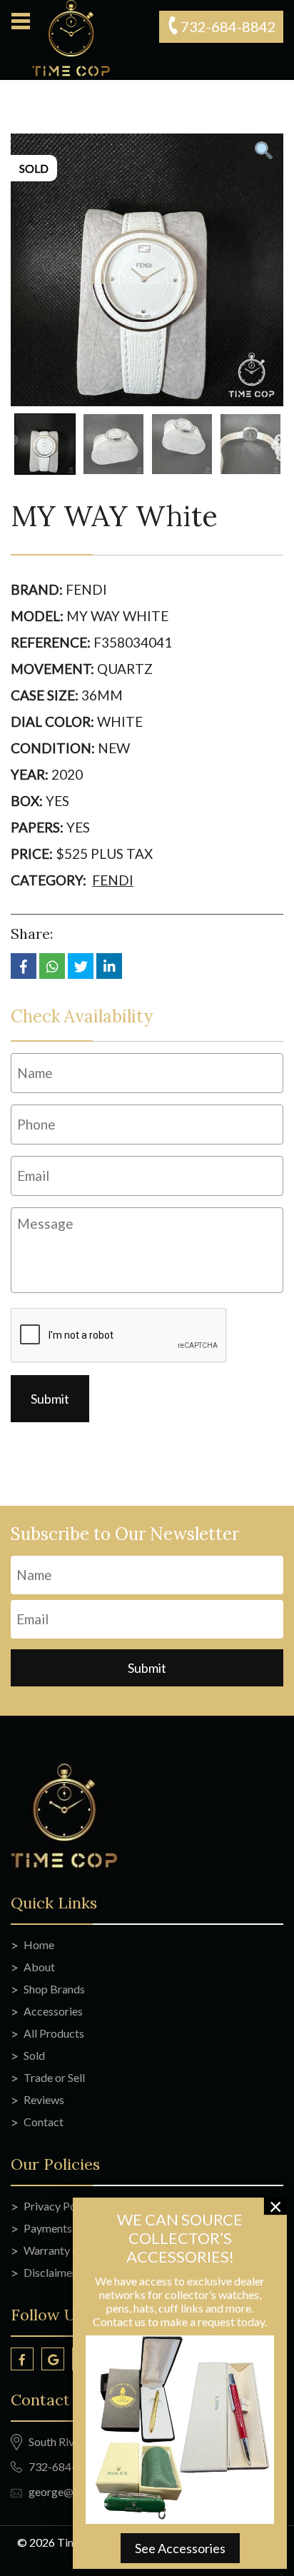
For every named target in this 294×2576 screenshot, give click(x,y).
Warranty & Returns (72, 2250)
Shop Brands (54, 1989)
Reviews (44, 2099)
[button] (20, 21)
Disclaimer (50, 2272)
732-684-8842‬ (228, 26)
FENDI (113, 880)
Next (280, 441)
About (39, 1967)
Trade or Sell (54, 2077)
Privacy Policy (59, 2206)
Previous (13, 441)
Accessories (53, 2011)
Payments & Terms (69, 2228)
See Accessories (180, 2548)
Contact (44, 2122)
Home (39, 1944)
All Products (54, 2033)
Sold (34, 2055)
